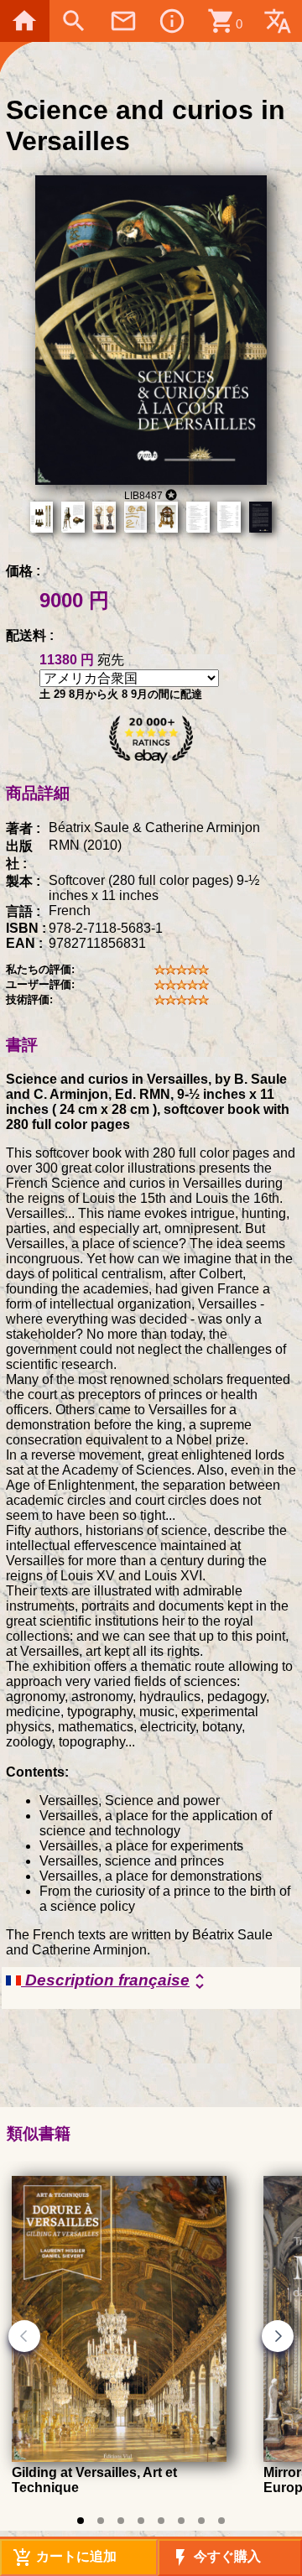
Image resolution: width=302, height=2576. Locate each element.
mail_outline (123, 21)
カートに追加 (65, 2558)
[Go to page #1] (81, 2521)
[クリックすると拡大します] (151, 480)
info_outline (172, 21)
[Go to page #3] (121, 2521)
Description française (115, 1981)
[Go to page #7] (201, 2521)
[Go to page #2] (101, 2521)
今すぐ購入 (216, 2558)
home (24, 21)
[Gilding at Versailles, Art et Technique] (119, 2457)
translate (278, 21)
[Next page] (278, 2336)
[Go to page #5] (161, 2521)
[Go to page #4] (141, 2521)
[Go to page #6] (181, 2521)
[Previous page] (24, 2336)
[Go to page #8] (221, 2521)
